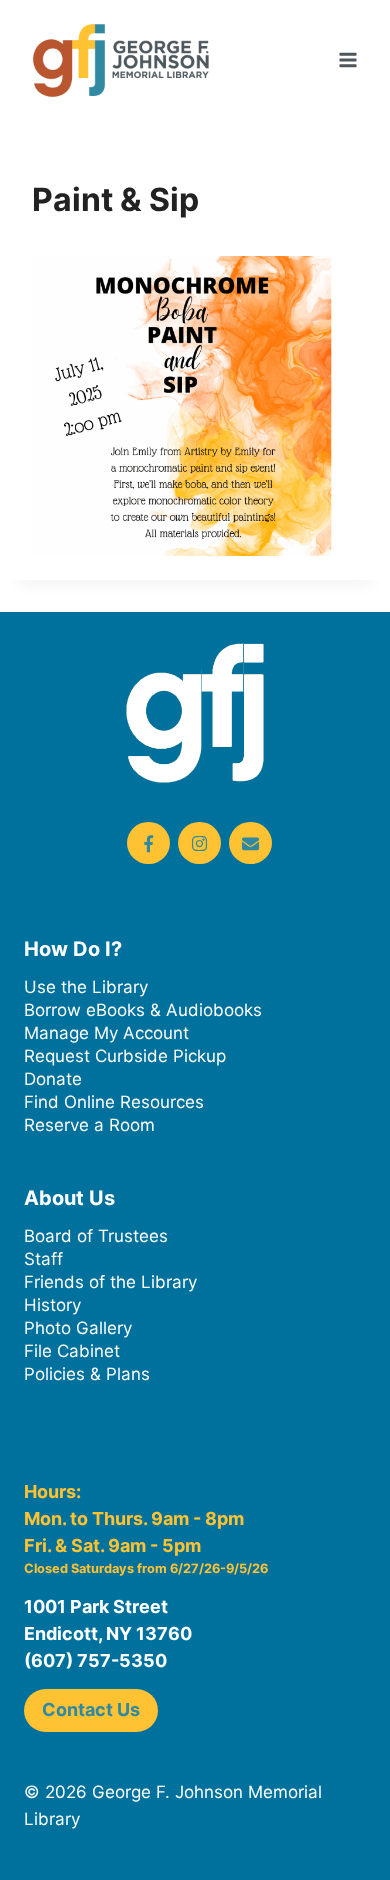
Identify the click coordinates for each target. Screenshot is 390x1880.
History (52, 1305)
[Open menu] (347, 59)
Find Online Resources (114, 1102)
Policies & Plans (87, 1374)
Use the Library (86, 987)
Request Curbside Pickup (125, 1056)
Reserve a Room (89, 1125)
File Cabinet (72, 1351)
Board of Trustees (96, 1236)
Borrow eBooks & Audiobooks (143, 1010)
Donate (53, 1079)
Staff (43, 1259)
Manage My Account (106, 1033)
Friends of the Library (110, 1282)
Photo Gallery (78, 1328)
